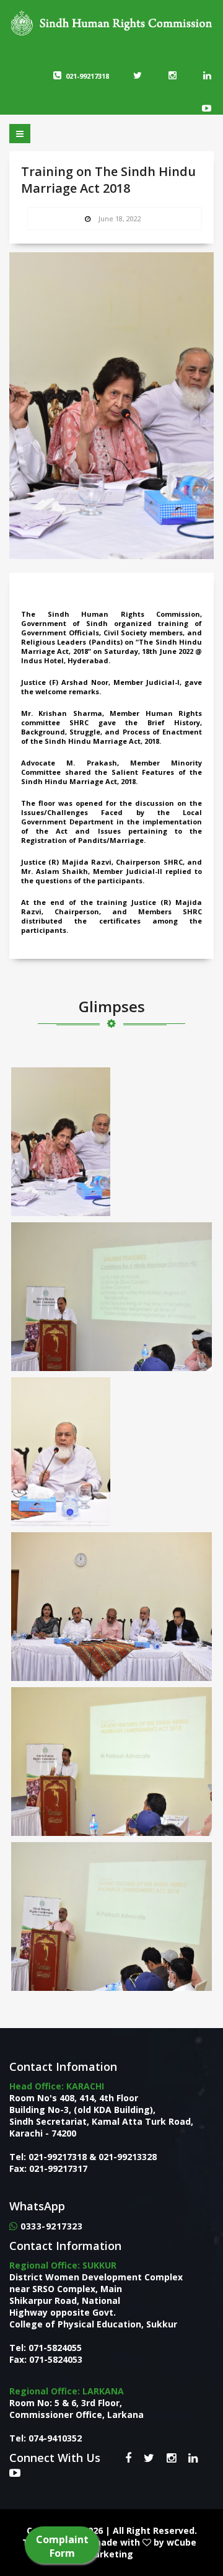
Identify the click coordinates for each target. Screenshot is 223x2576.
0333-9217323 (51, 2226)
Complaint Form (62, 2546)
